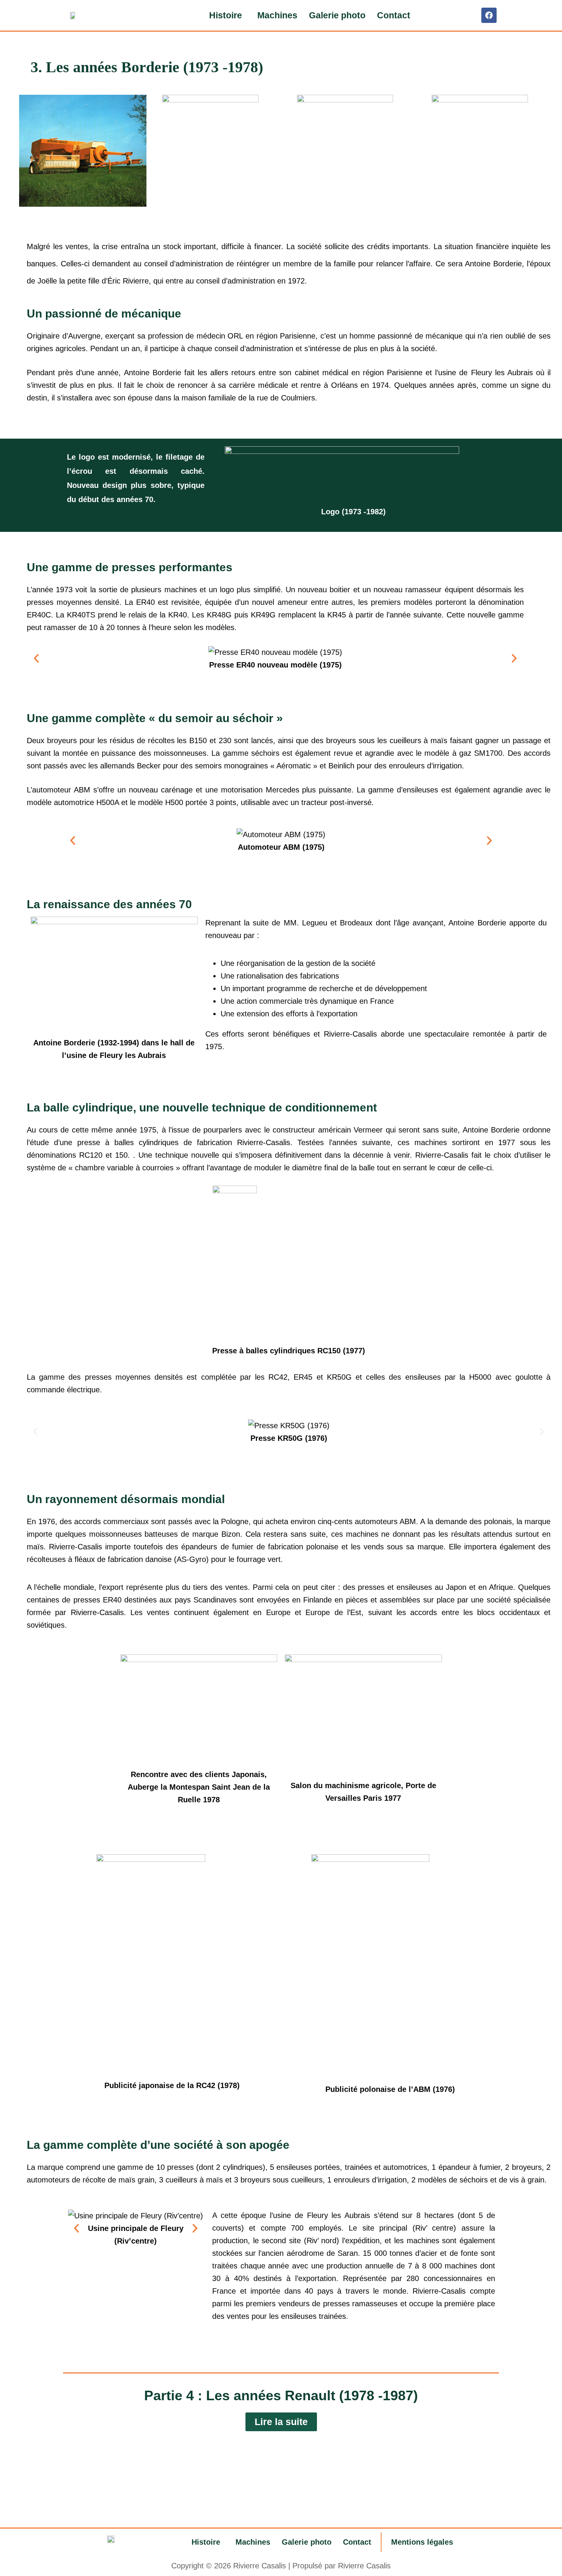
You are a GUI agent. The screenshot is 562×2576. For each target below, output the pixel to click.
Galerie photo (337, 15)
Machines (277, 15)
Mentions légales (422, 2542)
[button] (227, 15)
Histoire (226, 15)
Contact (394, 15)
